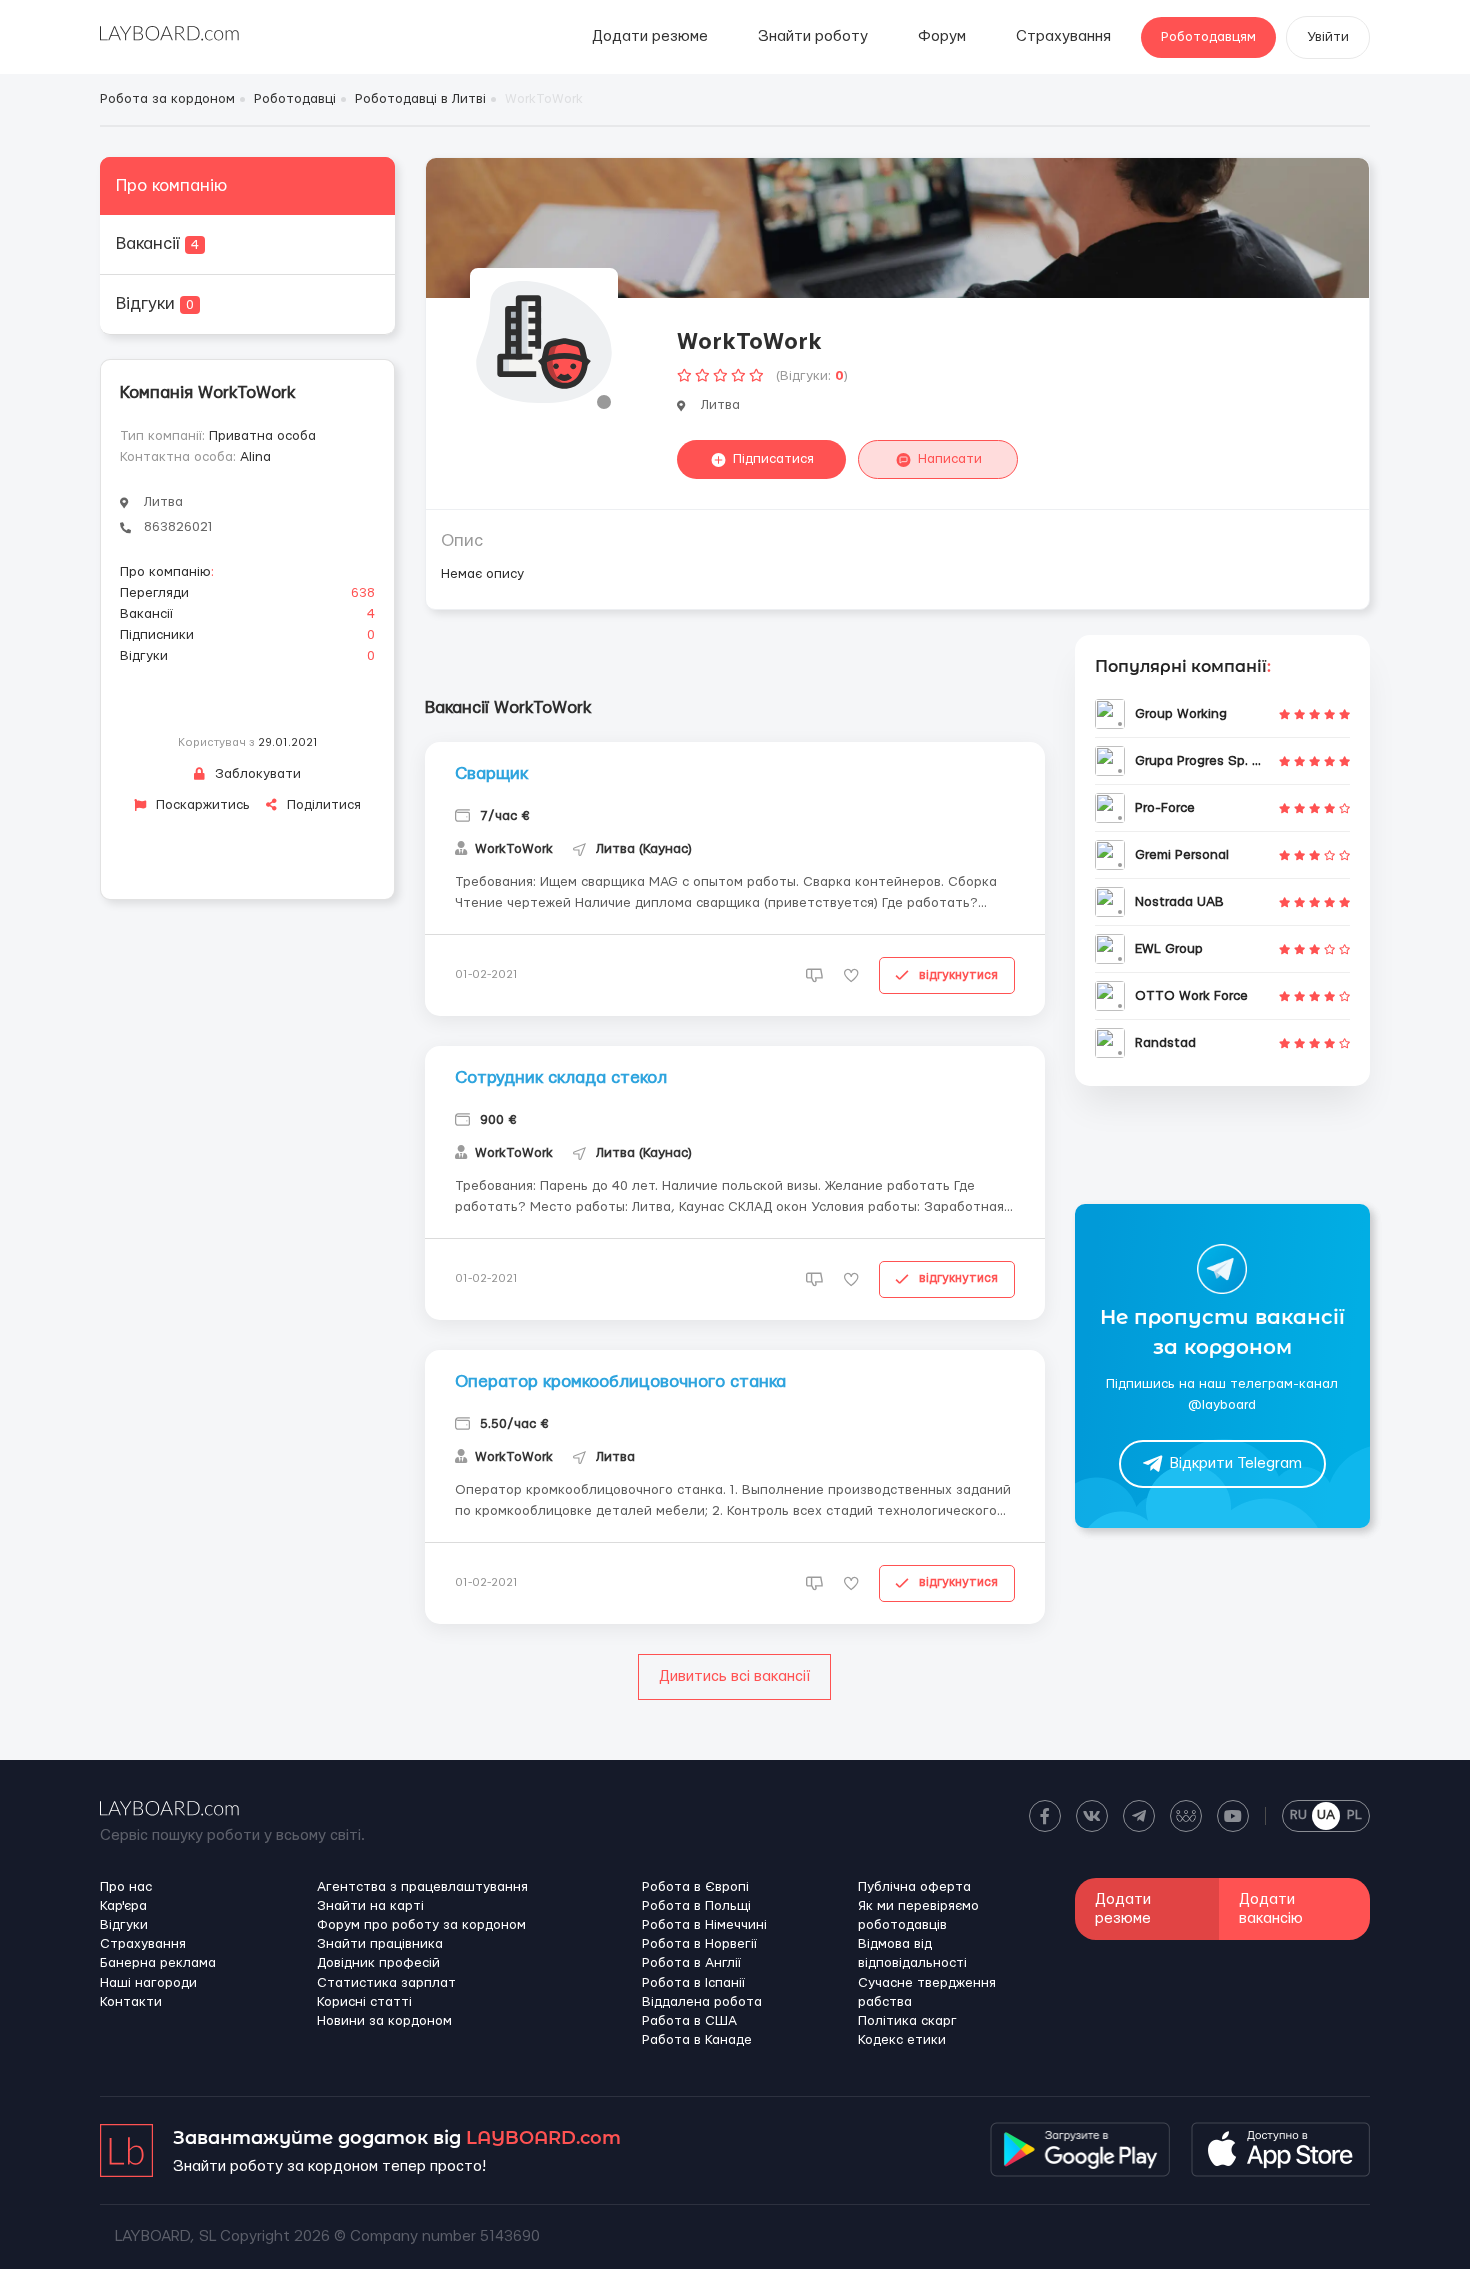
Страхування (1063, 36)
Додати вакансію (1271, 1909)
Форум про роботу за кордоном (421, 1925)
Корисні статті (364, 2002)
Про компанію (171, 185)
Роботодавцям (1208, 37)
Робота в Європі (695, 1887)
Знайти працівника (380, 1944)
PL (1354, 1815)
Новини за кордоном (384, 2021)
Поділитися (322, 805)
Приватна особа (262, 436)
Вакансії (157, 243)
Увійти (1328, 37)
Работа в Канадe (697, 2040)
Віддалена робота (702, 2002)
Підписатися (773, 459)
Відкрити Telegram (1236, 1464)
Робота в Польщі (696, 1906)
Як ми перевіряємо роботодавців (918, 1915)
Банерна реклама (158, 1963)
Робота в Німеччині (704, 1925)
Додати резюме (650, 36)
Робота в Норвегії (699, 1944)
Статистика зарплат (386, 1983)
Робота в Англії (691, 1963)
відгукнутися (958, 975)
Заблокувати (256, 774)
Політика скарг (907, 2021)
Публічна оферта (914, 1887)
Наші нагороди (148, 1983)
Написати (950, 459)
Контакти (131, 2002)
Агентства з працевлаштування (422, 1887)
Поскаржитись (201, 805)
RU (1298, 1815)
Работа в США (689, 2021)
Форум (942, 36)
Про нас (126, 1887)
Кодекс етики (902, 2040)
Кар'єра (123, 1906)
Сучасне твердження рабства (927, 1992)
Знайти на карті (370, 1906)
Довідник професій (378, 1963)
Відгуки (155, 303)
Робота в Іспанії (693, 1983)
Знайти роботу (813, 36)
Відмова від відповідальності (912, 1953)
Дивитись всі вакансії (734, 1676)
